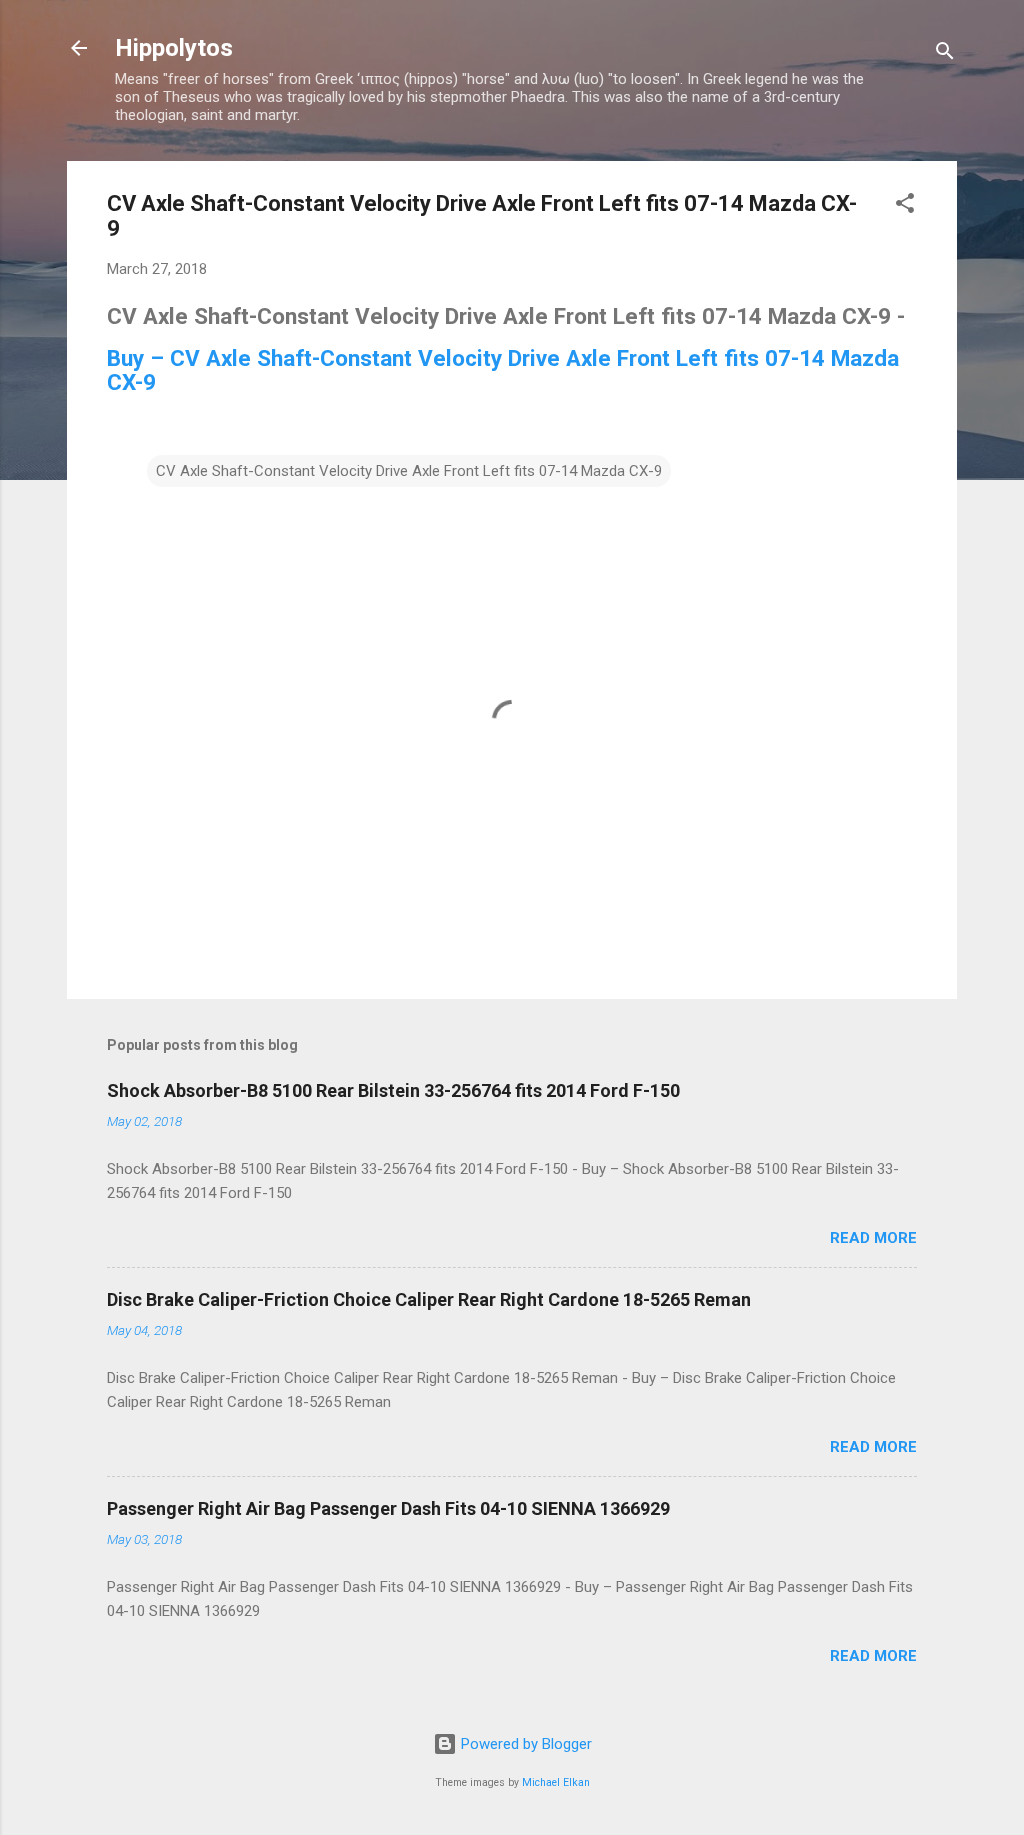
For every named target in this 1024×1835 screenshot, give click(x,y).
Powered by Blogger (524, 1744)
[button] (905, 206)
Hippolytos (174, 48)
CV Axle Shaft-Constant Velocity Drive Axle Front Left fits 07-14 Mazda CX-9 (409, 471)
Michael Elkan (556, 1782)
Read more (873, 1238)
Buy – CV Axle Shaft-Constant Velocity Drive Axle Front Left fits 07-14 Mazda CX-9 (503, 370)
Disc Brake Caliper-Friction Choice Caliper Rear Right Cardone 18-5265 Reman (429, 1299)
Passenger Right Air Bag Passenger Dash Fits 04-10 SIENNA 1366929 (388, 1508)
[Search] (945, 54)
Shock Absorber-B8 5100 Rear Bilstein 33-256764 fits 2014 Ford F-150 (393, 1090)
